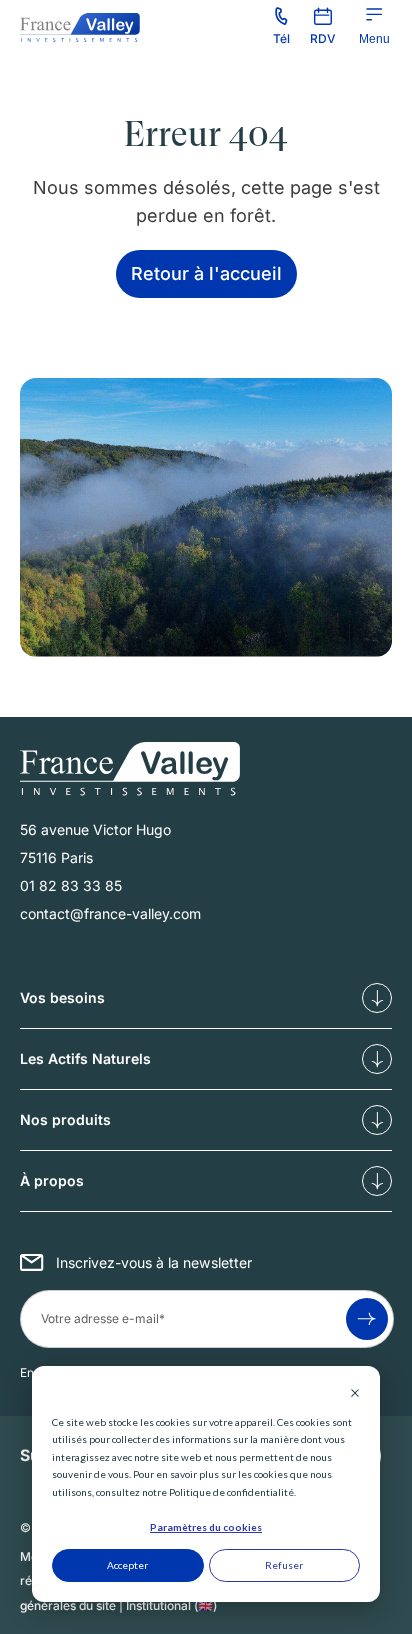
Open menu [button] (374, 39)
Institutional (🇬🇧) (171, 1605)
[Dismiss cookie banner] (355, 1395)
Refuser (284, 1565)
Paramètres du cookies (206, 1527)
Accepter (127, 1565)
